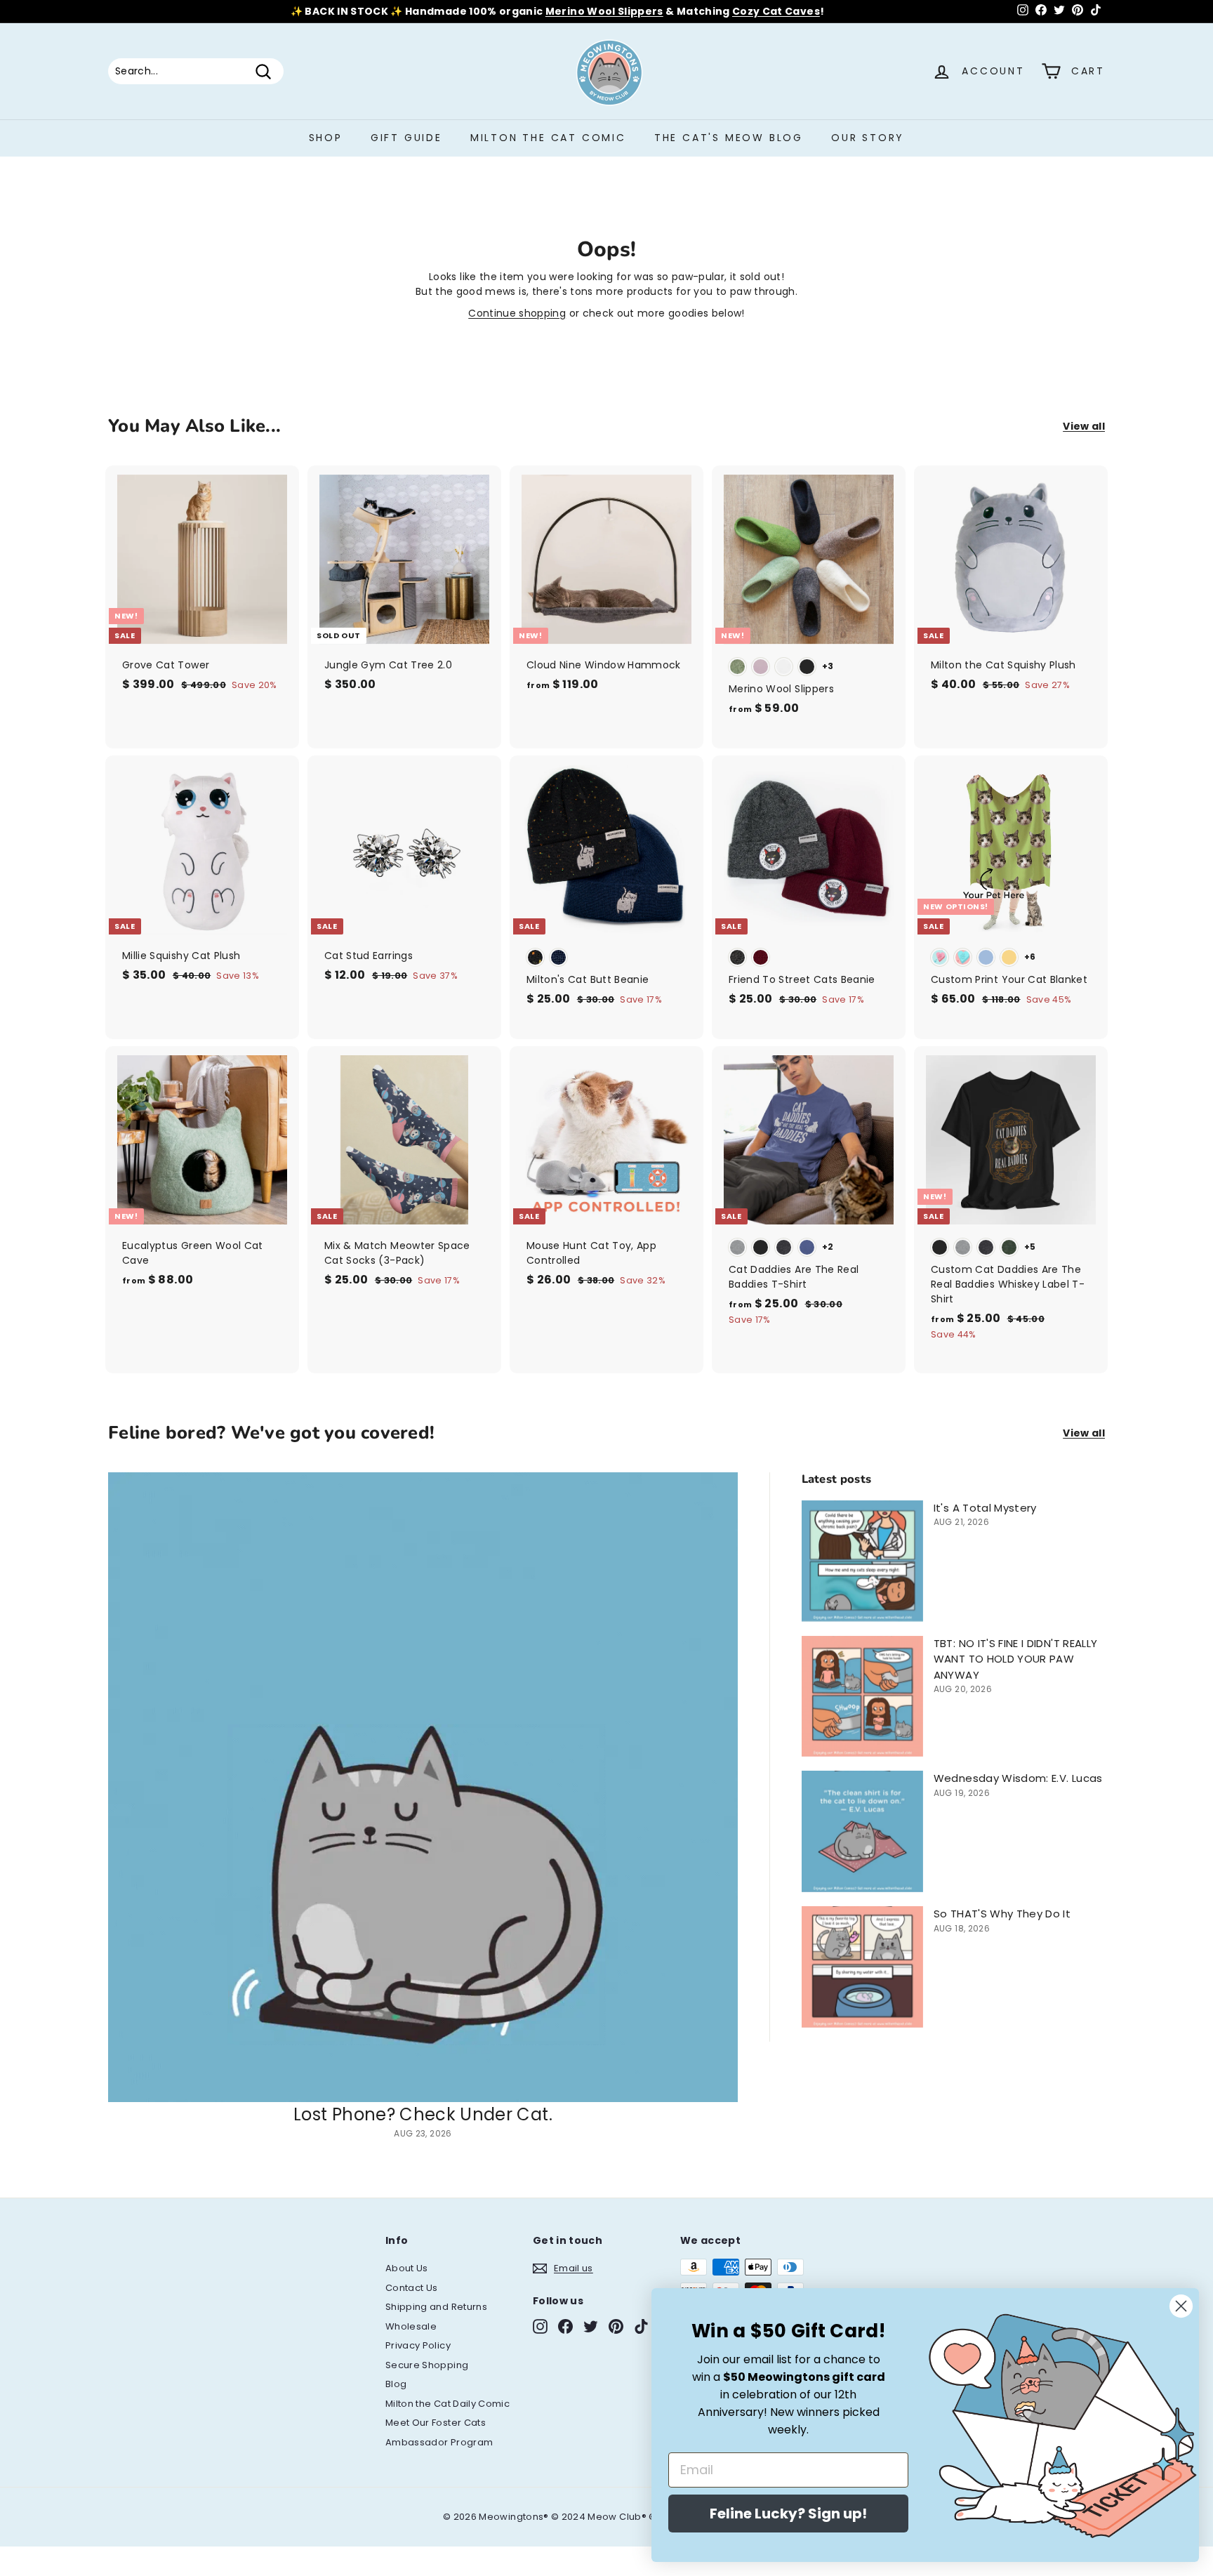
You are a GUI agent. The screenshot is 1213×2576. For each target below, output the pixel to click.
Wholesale (411, 2326)
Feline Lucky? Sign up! (788, 2514)
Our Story (868, 138)
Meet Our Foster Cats (436, 2423)
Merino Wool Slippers (604, 11)
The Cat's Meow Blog (729, 138)
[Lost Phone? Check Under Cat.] (423, 1787)
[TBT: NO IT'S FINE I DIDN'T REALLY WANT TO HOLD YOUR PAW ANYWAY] (862, 1697)
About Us (407, 2268)
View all (1084, 426)
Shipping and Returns (436, 2307)
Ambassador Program (439, 2442)
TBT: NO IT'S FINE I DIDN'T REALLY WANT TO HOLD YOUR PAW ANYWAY (1016, 1659)
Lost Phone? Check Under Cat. (423, 2114)
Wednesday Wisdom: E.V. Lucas (1018, 1778)
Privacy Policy (418, 2345)
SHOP (326, 138)
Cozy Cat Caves (776, 11)
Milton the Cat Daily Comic (448, 2404)
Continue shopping (517, 313)
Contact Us (412, 2288)
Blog (396, 2384)
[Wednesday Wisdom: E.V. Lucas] (862, 1831)
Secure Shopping (427, 2365)
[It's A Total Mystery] (862, 1561)
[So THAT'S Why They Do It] (862, 1967)
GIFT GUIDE (406, 138)
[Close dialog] (1181, 2306)
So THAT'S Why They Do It (1002, 1914)
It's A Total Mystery (985, 1508)
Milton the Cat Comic (548, 138)
